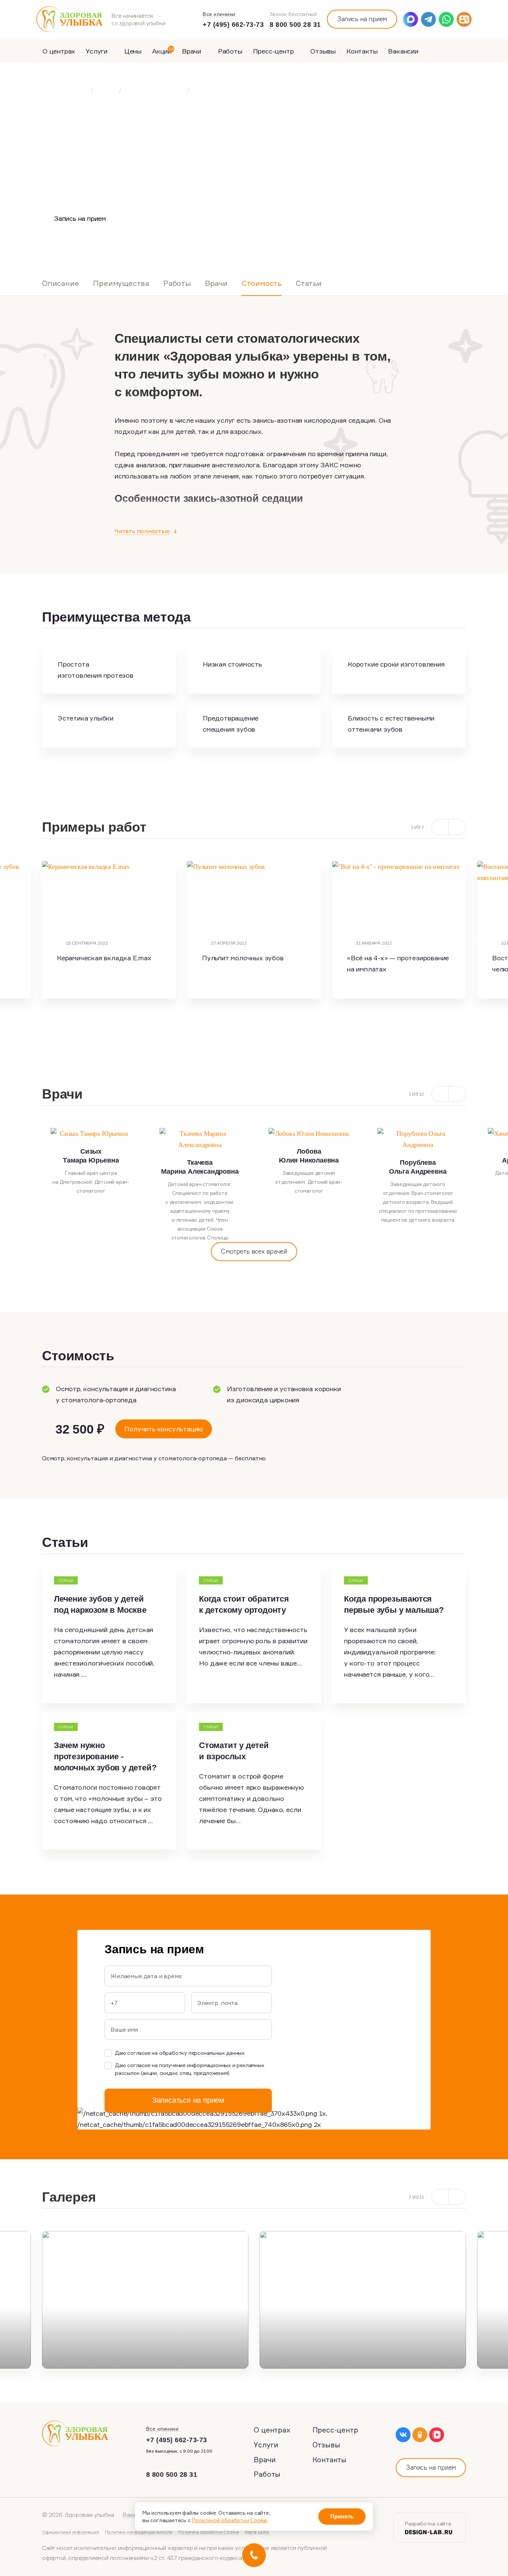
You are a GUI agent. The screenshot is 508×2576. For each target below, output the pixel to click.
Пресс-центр (274, 51)
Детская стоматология (154, 90)
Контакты (362, 51)
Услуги (97, 51)
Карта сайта (257, 2532)
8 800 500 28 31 (295, 25)
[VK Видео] (437, 2435)
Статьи (309, 283)
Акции (163, 51)
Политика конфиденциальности (139, 2532)
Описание (60, 283)
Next (477, 937)
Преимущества (121, 283)
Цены (133, 51)
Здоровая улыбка (65, 90)
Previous (31, 1185)
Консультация (161, 218)
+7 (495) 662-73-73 (233, 25)
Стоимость (262, 283)
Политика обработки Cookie (208, 2532)
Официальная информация (70, 2532)
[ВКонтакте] (403, 2435)
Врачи (192, 51)
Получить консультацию (164, 1429)
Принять (342, 2516)
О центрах (59, 51)
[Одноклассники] (420, 2435)
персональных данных (217, 2053)
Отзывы (323, 51)
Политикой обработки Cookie (229, 2520)
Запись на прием (362, 19)
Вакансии (403, 51)
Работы (230, 51)
